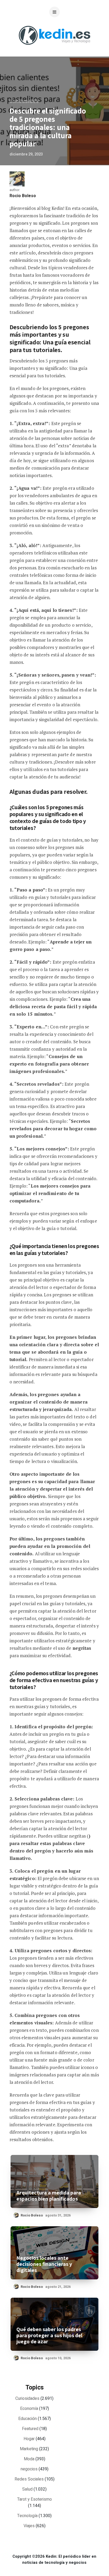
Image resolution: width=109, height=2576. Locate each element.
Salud (27, 2489)
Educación (28, 2419)
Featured (30, 2429)
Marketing (29, 2449)
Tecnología (27, 2516)
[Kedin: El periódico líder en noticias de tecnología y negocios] (54, 49)
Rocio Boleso (23, 196)
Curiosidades (24, 102)
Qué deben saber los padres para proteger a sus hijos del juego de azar (49, 2335)
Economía (29, 2409)
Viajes (29, 2526)
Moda (29, 2459)
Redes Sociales (29, 2479)
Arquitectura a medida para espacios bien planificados (49, 2196)
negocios (29, 2469)
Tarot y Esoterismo (35, 2499)
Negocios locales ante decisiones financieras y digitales (44, 2264)
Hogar (29, 2439)
